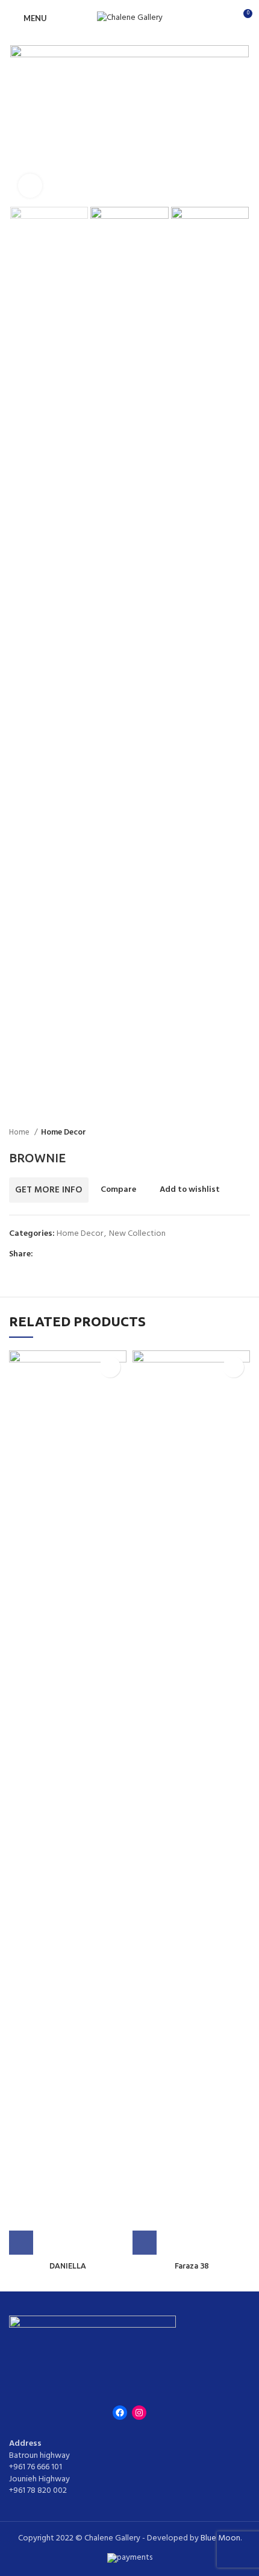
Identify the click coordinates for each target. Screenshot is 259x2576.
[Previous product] (220, 1133)
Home (20, 1132)
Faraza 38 (192, 2266)
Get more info (49, 1190)
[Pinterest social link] (71, 1255)
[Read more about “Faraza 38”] (145, 2243)
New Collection (137, 1234)
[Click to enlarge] (30, 186)
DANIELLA (68, 2266)
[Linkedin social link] (85, 1255)
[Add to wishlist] (110, 1367)
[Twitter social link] (57, 1255)
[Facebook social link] (43, 1255)
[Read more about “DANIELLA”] (21, 2243)
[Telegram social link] (98, 1255)
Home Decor (64, 1132)
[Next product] (244, 1133)
